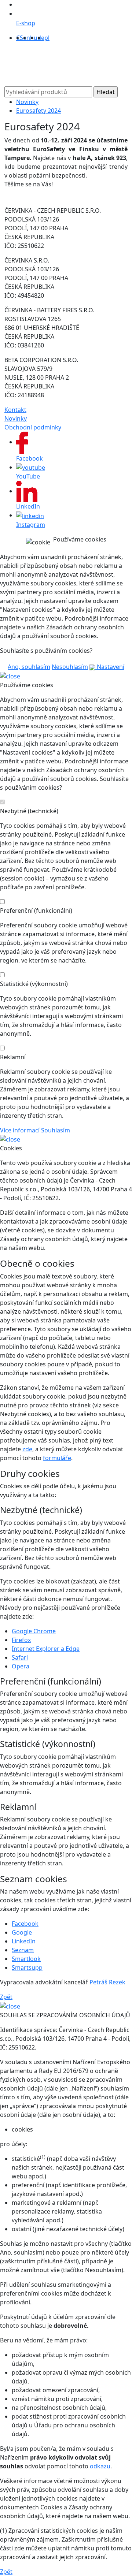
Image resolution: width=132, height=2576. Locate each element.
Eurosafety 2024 (38, 111)
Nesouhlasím (70, 667)
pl (47, 38)
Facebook (25, 1924)
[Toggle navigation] (19, 67)
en (27, 38)
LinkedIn (24, 1941)
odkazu (100, 2466)
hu (34, 38)
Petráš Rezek (107, 1982)
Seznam (23, 1950)
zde (27, 1449)
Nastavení (110, 667)
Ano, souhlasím (29, 667)
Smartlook (26, 1959)
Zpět (6, 1997)
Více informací (20, 1130)
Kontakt (15, 410)
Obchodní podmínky (33, 427)
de (41, 38)
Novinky (27, 102)
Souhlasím (56, 1130)
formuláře (57, 1458)
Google (22, 1932)
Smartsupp (27, 1968)
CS (20, 38)
